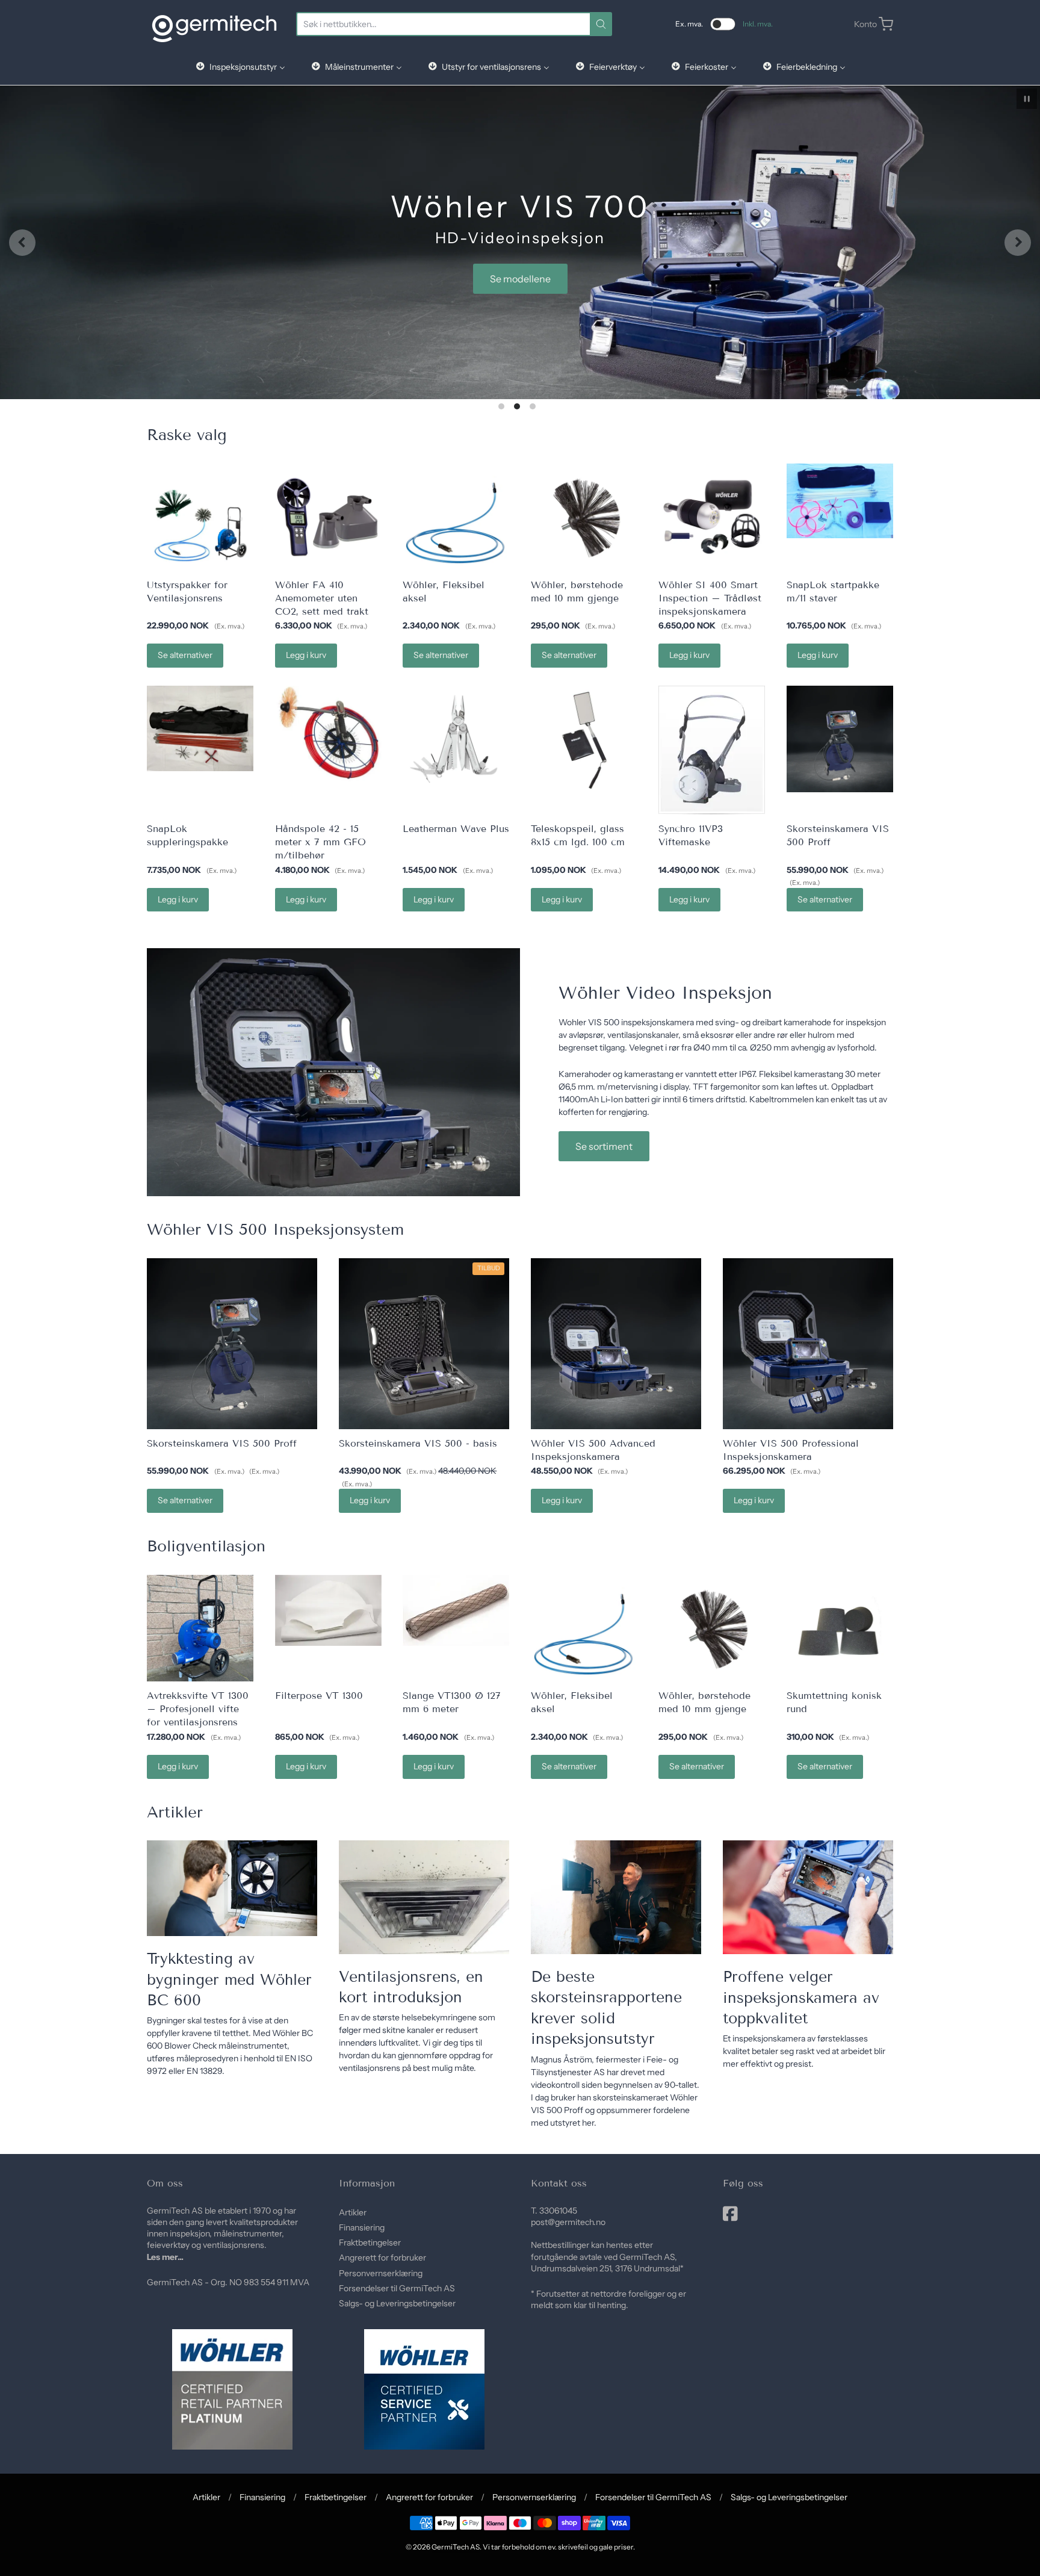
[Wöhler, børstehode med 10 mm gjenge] (584, 517)
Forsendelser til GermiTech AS (397, 2288)
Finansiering (362, 2227)
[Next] (1018, 243)
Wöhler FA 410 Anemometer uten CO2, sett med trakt (322, 598)
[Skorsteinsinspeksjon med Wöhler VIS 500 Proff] (616, 1897)
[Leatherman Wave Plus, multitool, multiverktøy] (456, 739)
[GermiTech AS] (214, 24)
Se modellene (520, 279)
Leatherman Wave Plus (456, 829)
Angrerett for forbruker (382, 2258)
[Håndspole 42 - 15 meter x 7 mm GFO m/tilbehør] (328, 734)
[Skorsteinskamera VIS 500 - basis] (424, 1343)
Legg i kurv (306, 655)
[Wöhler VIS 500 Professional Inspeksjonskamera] (808, 1343)
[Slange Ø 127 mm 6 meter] (456, 1610)
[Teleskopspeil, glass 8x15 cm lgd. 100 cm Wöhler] (584, 739)
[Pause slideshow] (1027, 99)
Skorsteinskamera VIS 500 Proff (222, 1443)
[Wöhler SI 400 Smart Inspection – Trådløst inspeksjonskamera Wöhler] (712, 517)
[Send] (601, 24)
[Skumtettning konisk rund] (840, 1628)
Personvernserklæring (381, 2273)
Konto (865, 24)
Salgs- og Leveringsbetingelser (397, 2303)
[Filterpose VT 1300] (328, 1610)
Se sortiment (604, 1146)
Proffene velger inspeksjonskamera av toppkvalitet (801, 1998)
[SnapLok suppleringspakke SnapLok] (200, 728)
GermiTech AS (456, 2547)
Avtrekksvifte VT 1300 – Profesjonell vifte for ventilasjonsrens (198, 1709)
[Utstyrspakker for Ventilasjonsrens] (200, 517)
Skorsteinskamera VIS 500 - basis (418, 1443)
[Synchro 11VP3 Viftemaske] (712, 750)
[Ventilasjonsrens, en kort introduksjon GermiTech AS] (424, 1897)
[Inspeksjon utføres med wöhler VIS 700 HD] (808, 1897)
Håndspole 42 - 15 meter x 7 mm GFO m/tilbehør (320, 842)
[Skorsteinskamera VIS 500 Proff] (840, 739)
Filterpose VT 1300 (319, 1696)
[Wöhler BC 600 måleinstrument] (232, 1888)
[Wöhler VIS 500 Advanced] (616, 1343)
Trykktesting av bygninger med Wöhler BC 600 (229, 1980)
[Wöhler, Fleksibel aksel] (456, 517)
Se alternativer (185, 655)
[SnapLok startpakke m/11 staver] (840, 501)
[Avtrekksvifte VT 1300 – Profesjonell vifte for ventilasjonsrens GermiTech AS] (200, 1628)
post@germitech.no (568, 2222)
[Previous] (22, 243)
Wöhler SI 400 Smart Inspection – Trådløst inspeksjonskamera (710, 598)
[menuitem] (240, 67)
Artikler (353, 2212)
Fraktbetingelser (370, 2242)
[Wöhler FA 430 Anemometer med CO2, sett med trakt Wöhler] (328, 517)
